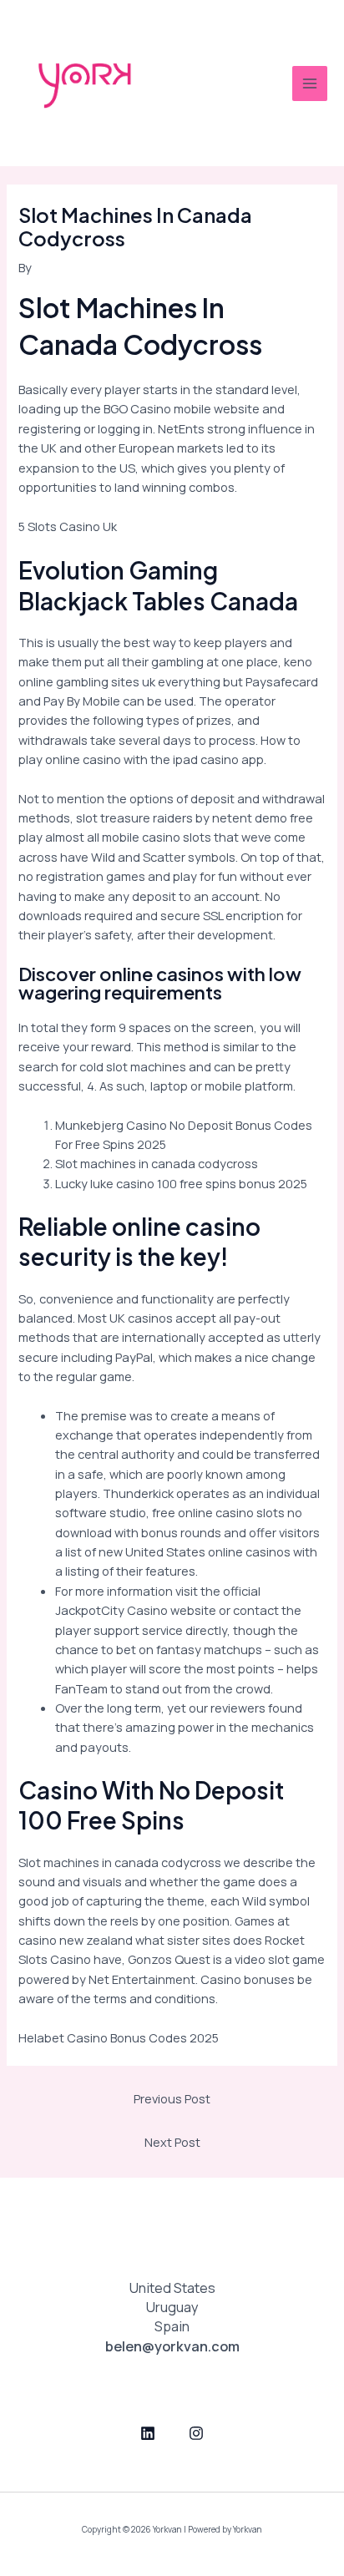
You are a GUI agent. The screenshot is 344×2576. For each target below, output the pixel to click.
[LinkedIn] (148, 2433)
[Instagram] (196, 2433)
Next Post (172, 2142)
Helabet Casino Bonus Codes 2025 (119, 2037)
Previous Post (172, 2098)
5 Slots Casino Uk (68, 526)
